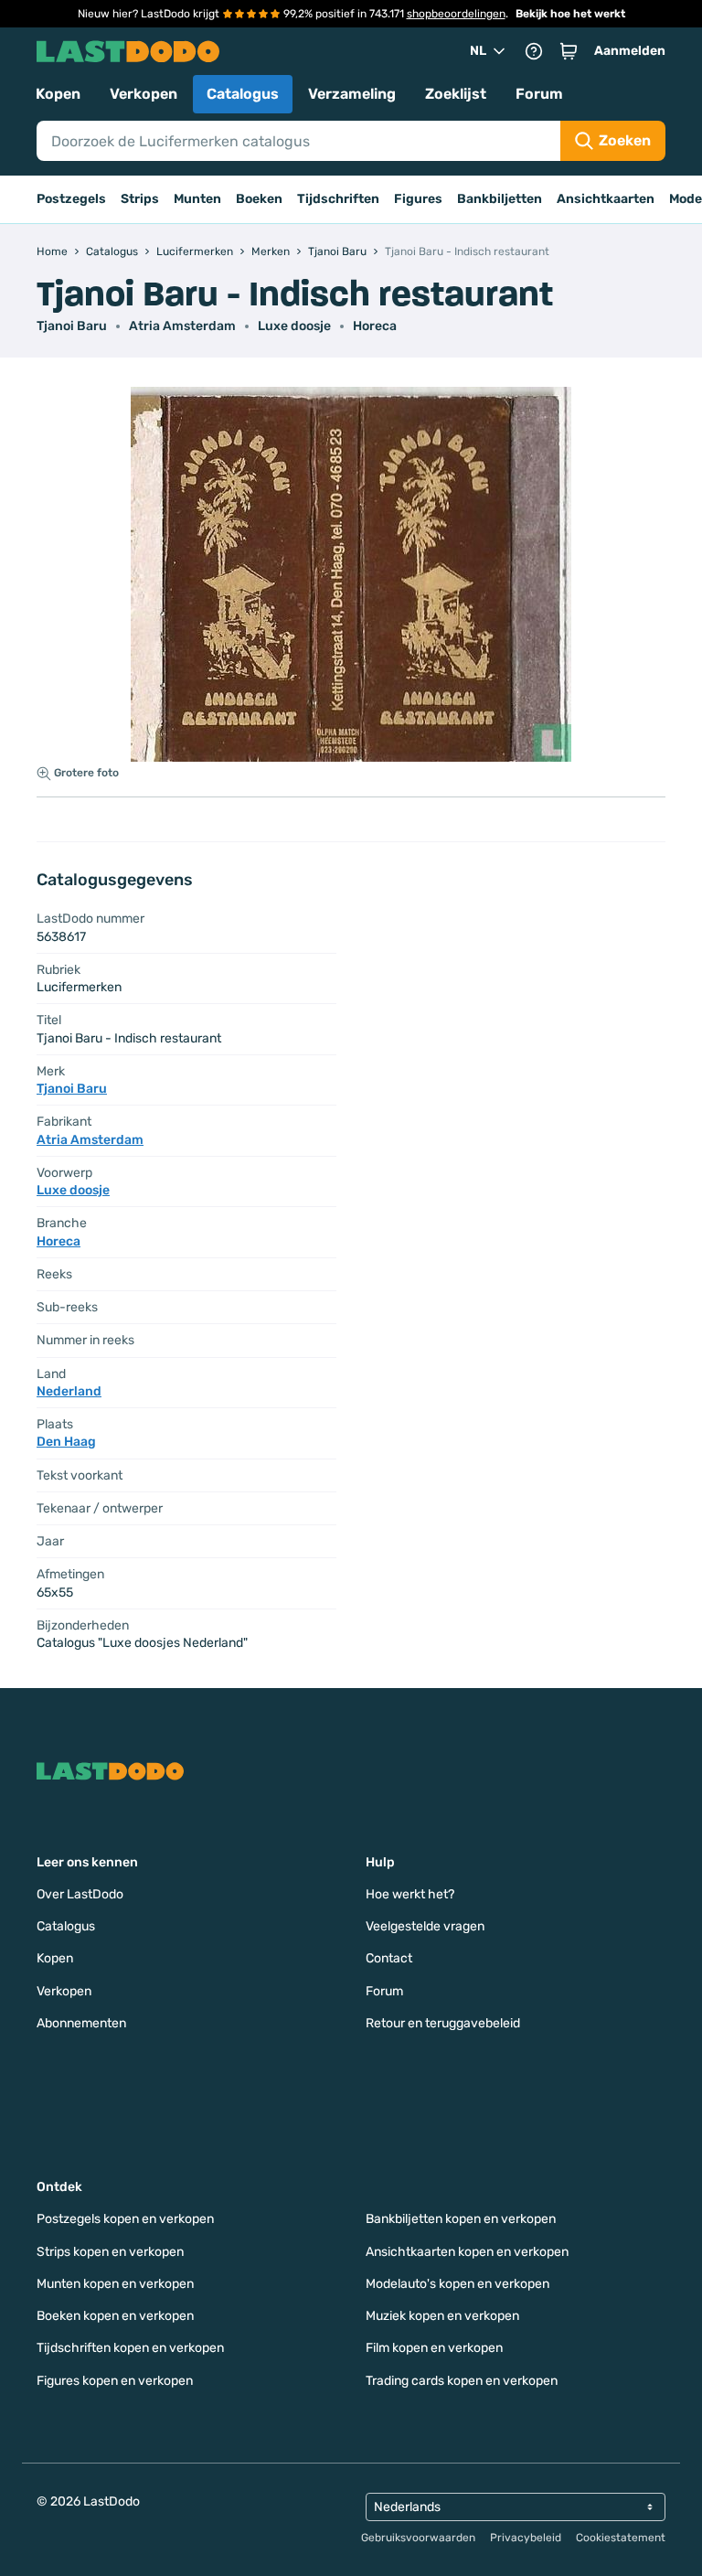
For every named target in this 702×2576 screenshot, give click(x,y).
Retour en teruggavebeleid (443, 2023)
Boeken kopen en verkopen (115, 2316)
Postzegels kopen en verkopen (125, 2219)
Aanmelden (630, 51)
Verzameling (352, 94)
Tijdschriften (338, 199)
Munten (197, 199)
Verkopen (144, 94)
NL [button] (478, 51)
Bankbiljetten (500, 199)
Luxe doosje (294, 326)
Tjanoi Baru (72, 326)
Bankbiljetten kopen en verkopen (461, 2219)
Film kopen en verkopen (434, 2348)
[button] (569, 51)
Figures (418, 199)
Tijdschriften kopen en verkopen (130, 2348)
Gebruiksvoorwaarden (418, 2538)
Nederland (69, 1391)
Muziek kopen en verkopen (442, 2316)
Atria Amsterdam (182, 326)
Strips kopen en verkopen (110, 2252)
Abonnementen (81, 2023)
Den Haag (66, 1442)
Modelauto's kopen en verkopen (457, 2284)
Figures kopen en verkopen (115, 2381)
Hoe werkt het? (410, 1894)
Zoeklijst (456, 94)
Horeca (375, 326)
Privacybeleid (526, 2538)
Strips (140, 199)
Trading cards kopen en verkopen (462, 2381)
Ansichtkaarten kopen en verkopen (467, 2252)
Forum (539, 94)
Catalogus (243, 94)
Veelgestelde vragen (425, 1926)
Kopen (58, 94)
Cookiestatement (621, 2538)
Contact (389, 1958)
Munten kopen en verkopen (115, 2284)
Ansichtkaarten (606, 199)
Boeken (259, 199)
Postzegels (71, 199)
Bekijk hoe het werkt (570, 14)
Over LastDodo (80, 1894)
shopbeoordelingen (456, 14)
